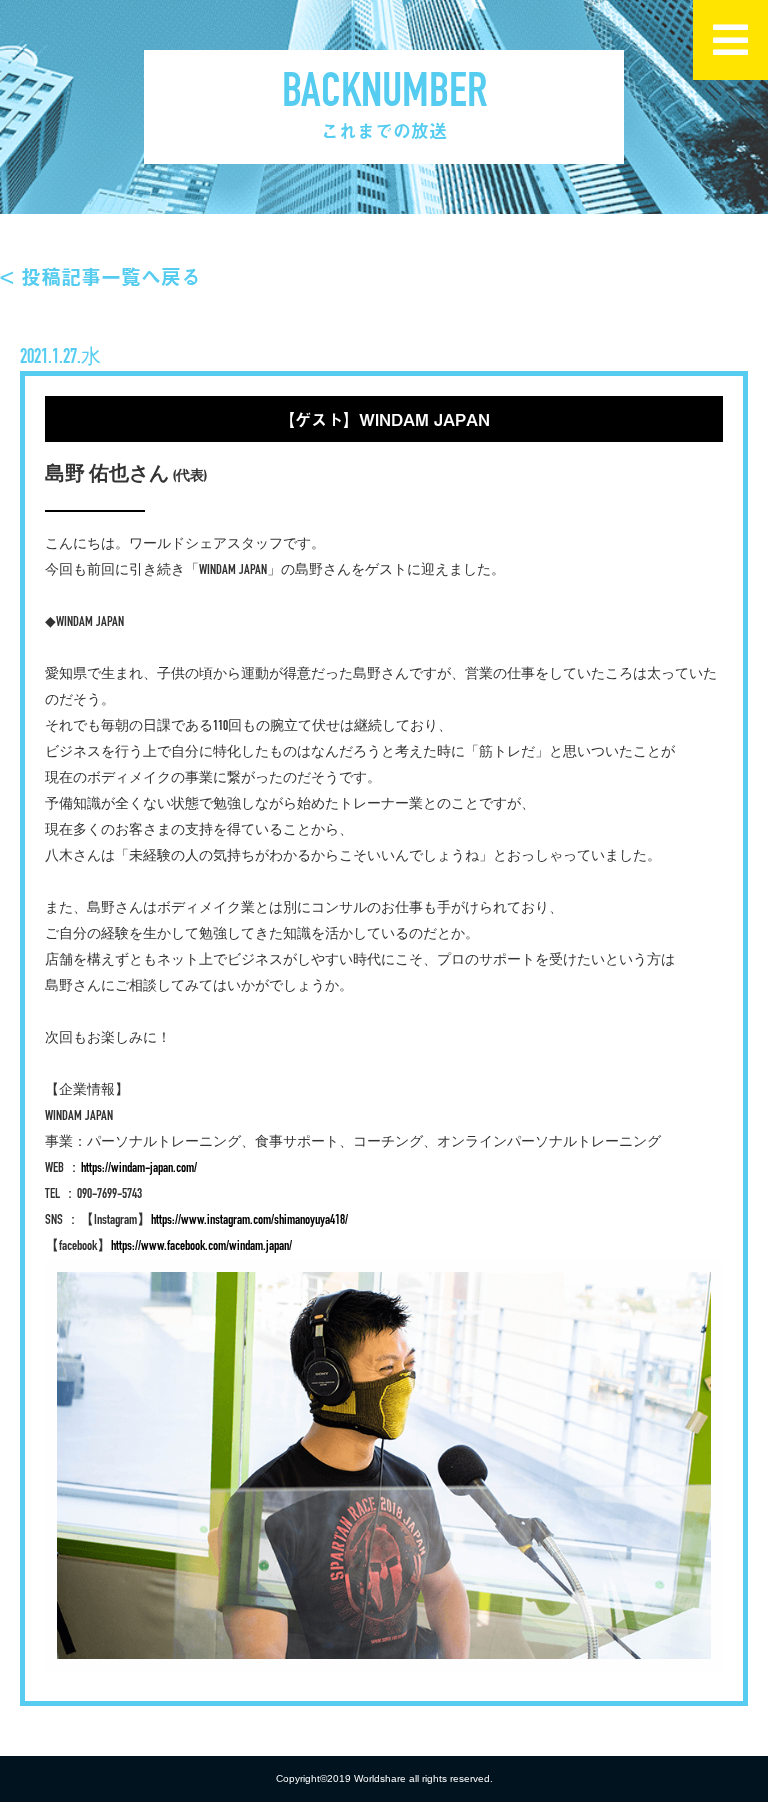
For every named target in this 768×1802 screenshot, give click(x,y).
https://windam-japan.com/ (139, 1168)
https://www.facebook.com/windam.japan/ (201, 1246)
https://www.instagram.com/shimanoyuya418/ (249, 1220)
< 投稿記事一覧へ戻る (100, 276)
